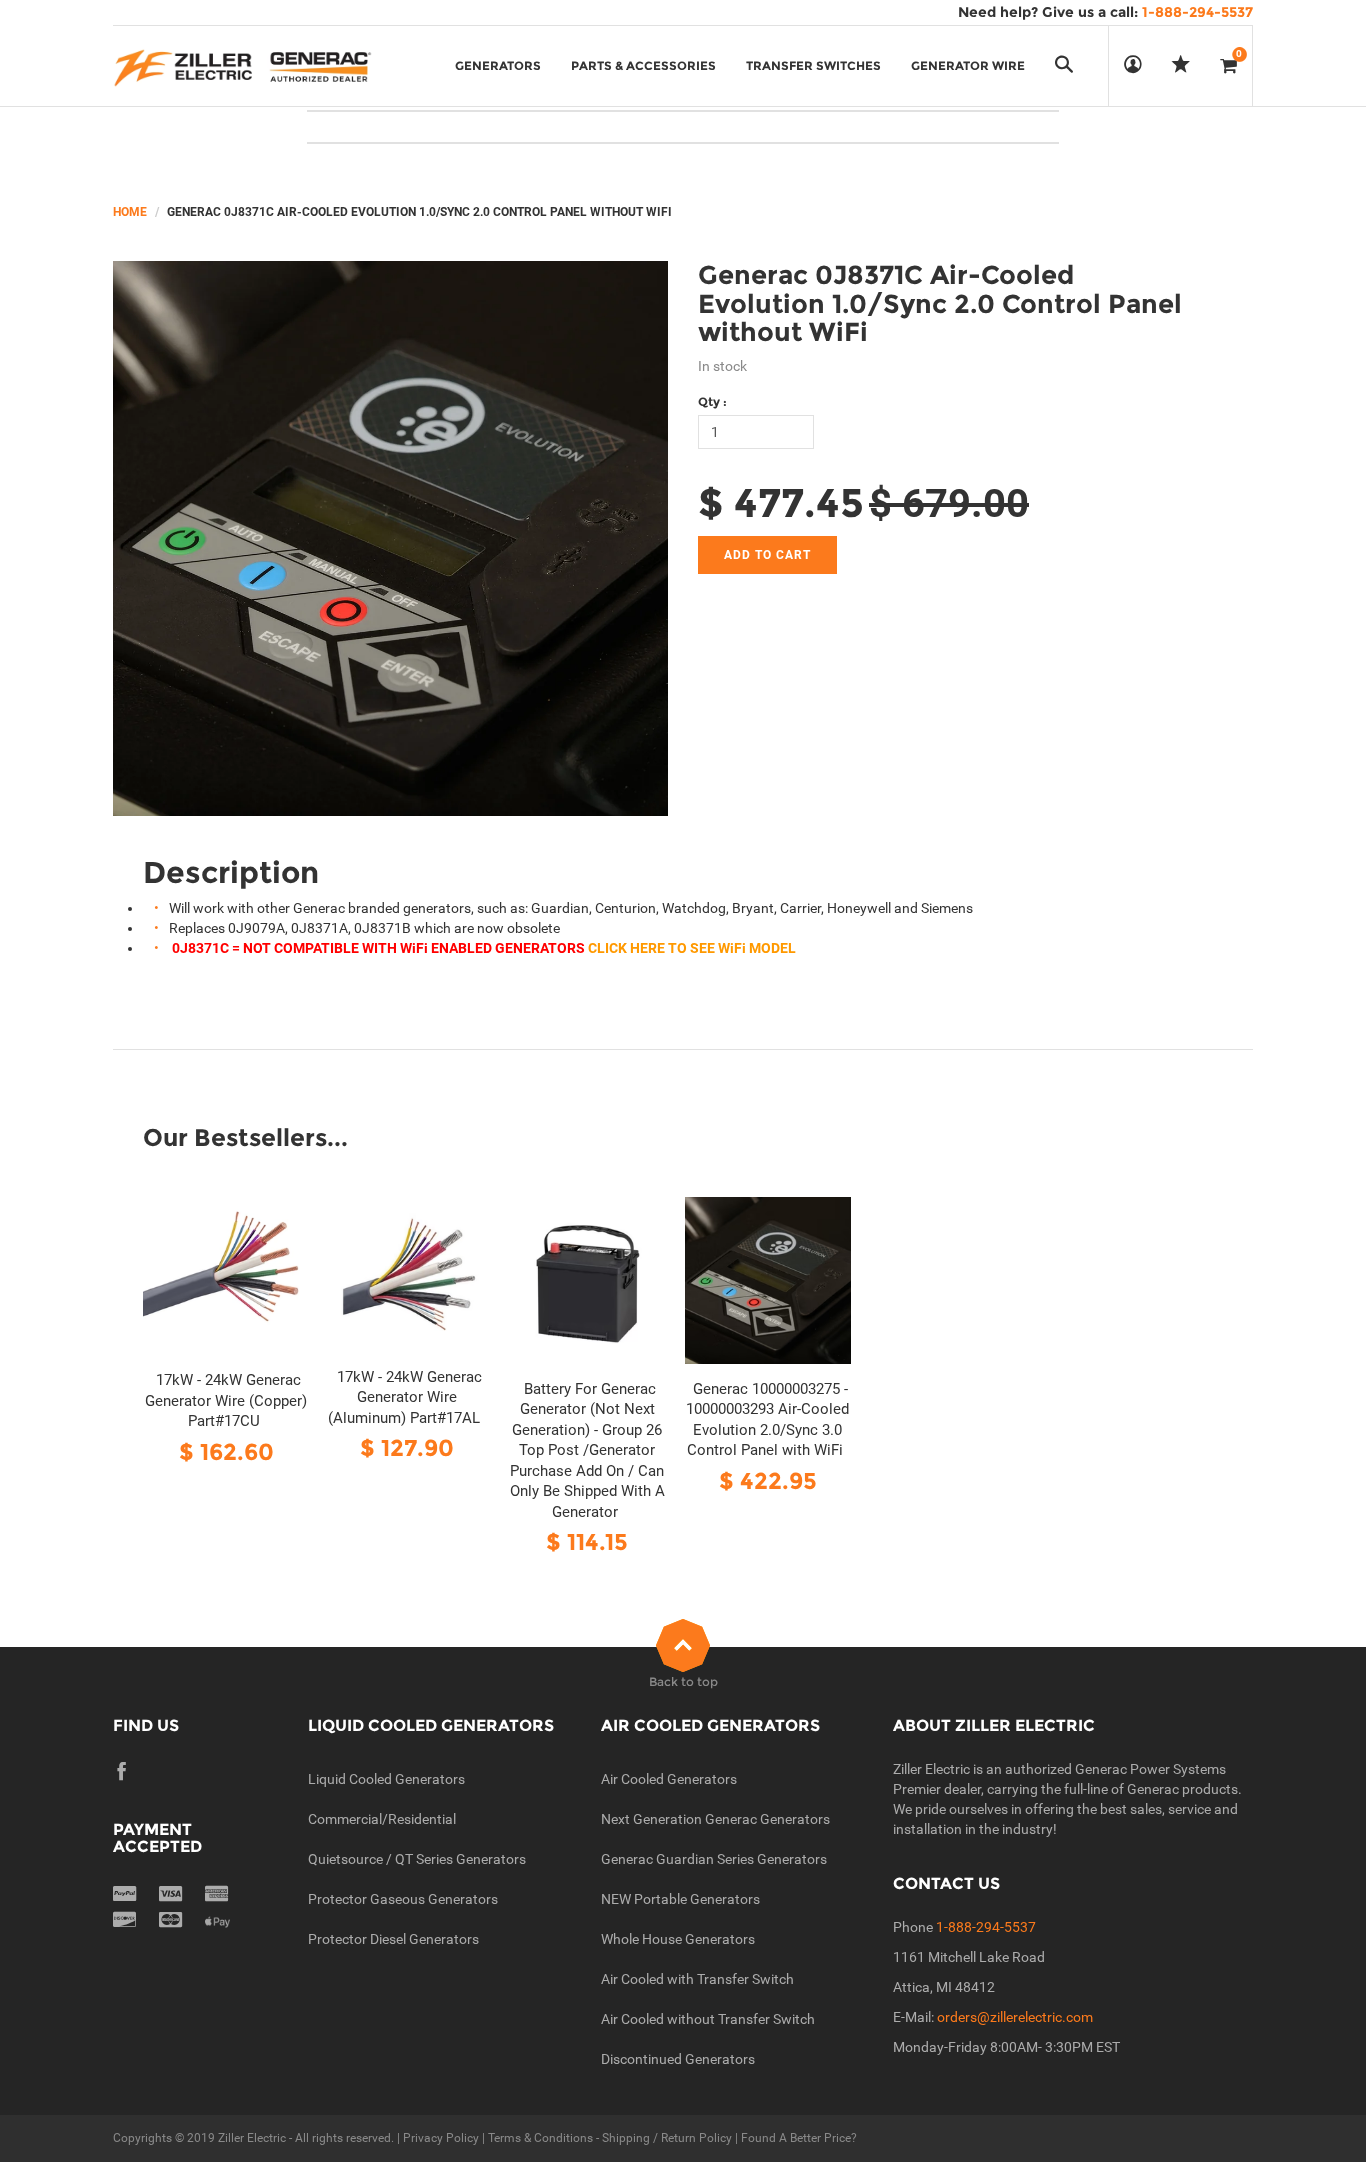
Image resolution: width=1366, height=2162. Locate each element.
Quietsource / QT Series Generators (417, 1859)
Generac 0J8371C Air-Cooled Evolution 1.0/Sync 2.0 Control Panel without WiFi (940, 303)
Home (130, 212)
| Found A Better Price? (794, 2138)
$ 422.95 (768, 1480)
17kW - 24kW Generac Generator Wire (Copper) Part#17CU (226, 1400)
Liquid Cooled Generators (386, 1779)
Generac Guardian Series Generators (714, 1859)
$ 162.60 (226, 1451)
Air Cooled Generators (669, 1779)
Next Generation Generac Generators (715, 1819)
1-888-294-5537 (986, 1927)
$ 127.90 (407, 1447)
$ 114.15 (587, 1541)
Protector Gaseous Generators (403, 1899)
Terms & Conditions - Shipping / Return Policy (610, 2138)
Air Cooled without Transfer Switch (708, 2019)
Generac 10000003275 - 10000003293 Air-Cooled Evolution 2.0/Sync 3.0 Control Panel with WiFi (767, 1420)
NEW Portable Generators (680, 1899)
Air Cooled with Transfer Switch (697, 1979)
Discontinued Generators (678, 2059)
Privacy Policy (441, 2138)
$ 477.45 (781, 502)
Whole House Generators (678, 1939)
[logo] (242, 66)
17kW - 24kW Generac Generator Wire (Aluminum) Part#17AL (405, 1397)
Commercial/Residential (382, 1819)
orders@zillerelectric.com (1015, 2017)
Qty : (712, 401)
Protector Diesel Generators (393, 1939)
